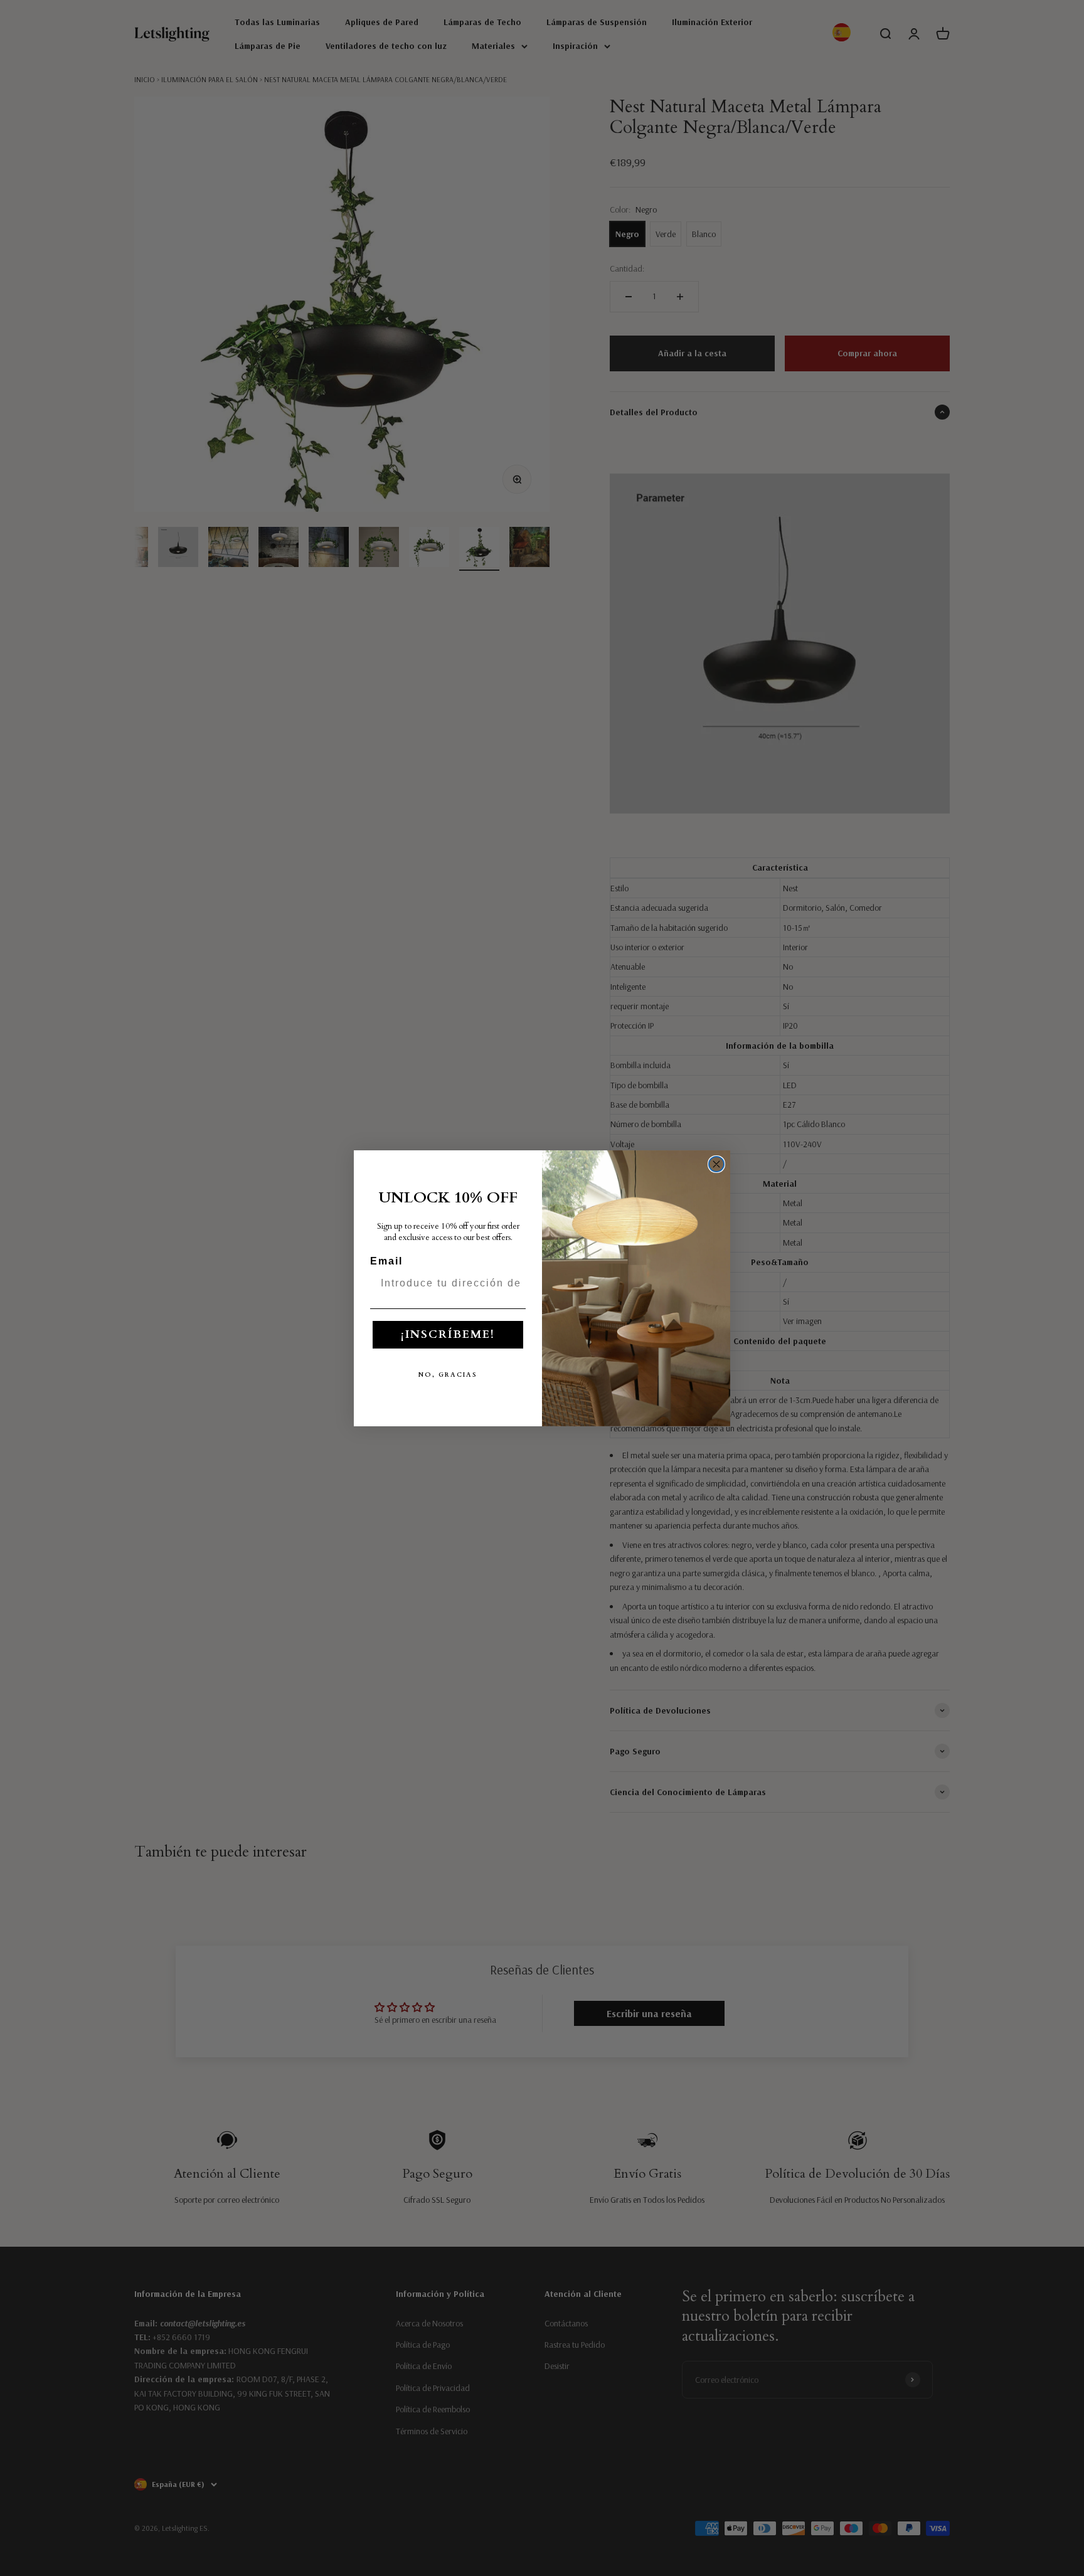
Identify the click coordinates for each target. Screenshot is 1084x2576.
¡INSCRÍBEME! (448, 1334)
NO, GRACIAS (448, 1375)
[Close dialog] (716, 1164)
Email (386, 1261)
